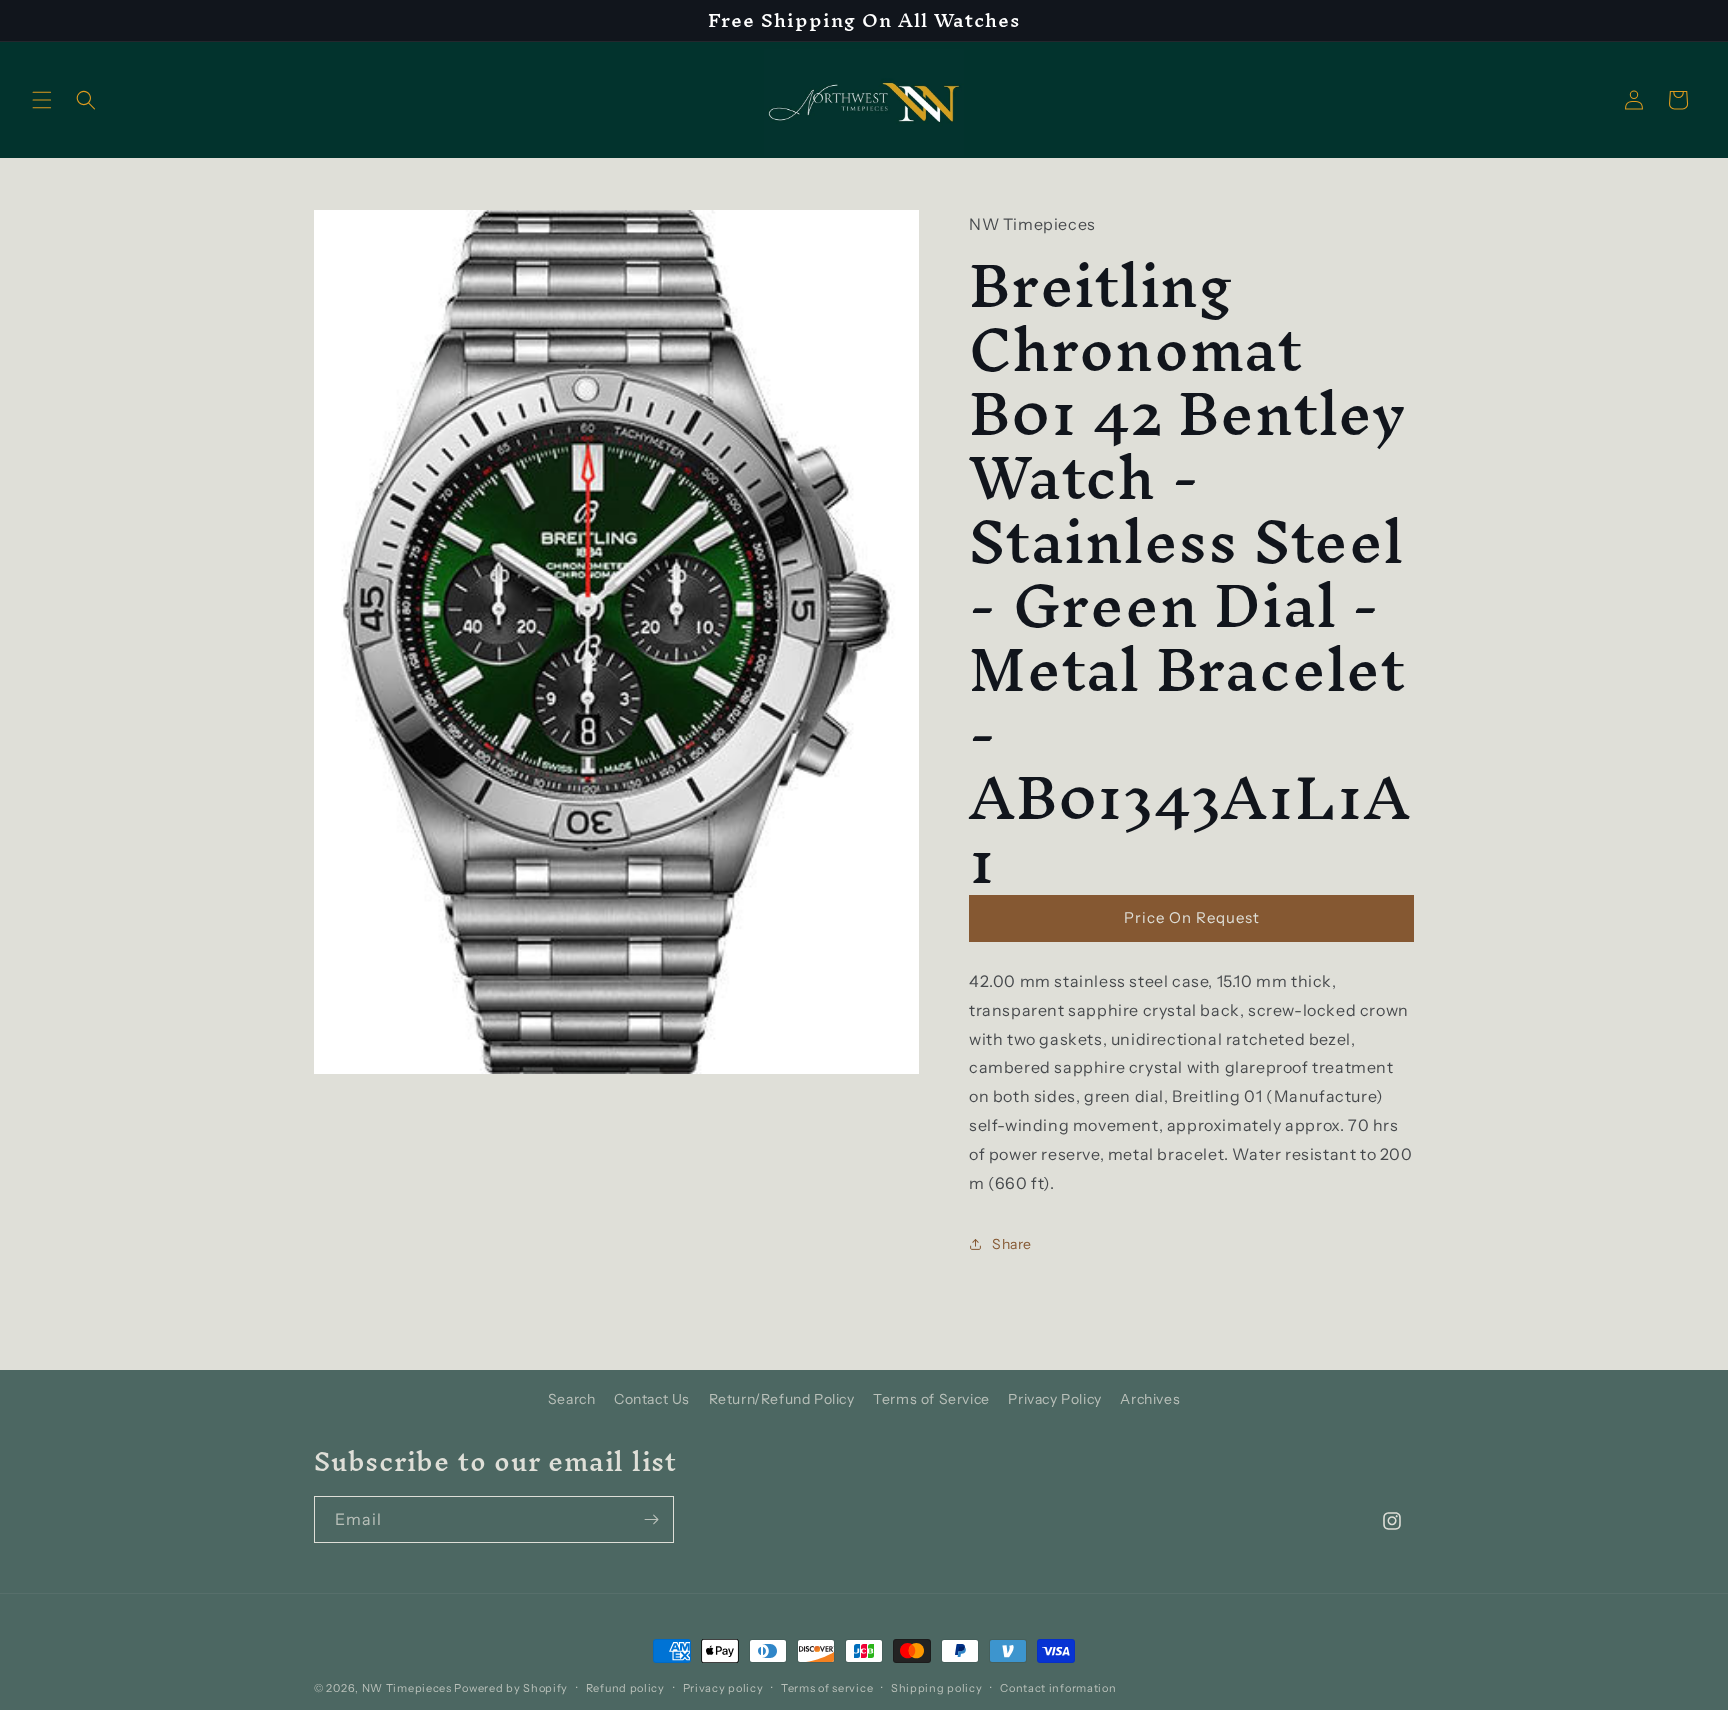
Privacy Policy (1054, 1399)
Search (572, 1399)
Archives (1150, 1399)
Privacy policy (723, 1687)
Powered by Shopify (511, 1688)
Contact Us (652, 1399)
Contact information (1058, 1687)
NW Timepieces (407, 1688)
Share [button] (1012, 1244)
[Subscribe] (651, 1519)
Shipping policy (937, 1687)
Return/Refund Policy (782, 1399)
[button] (42, 100)
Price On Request (1192, 917)
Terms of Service (931, 1399)
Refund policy (625, 1687)
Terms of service (827, 1687)
